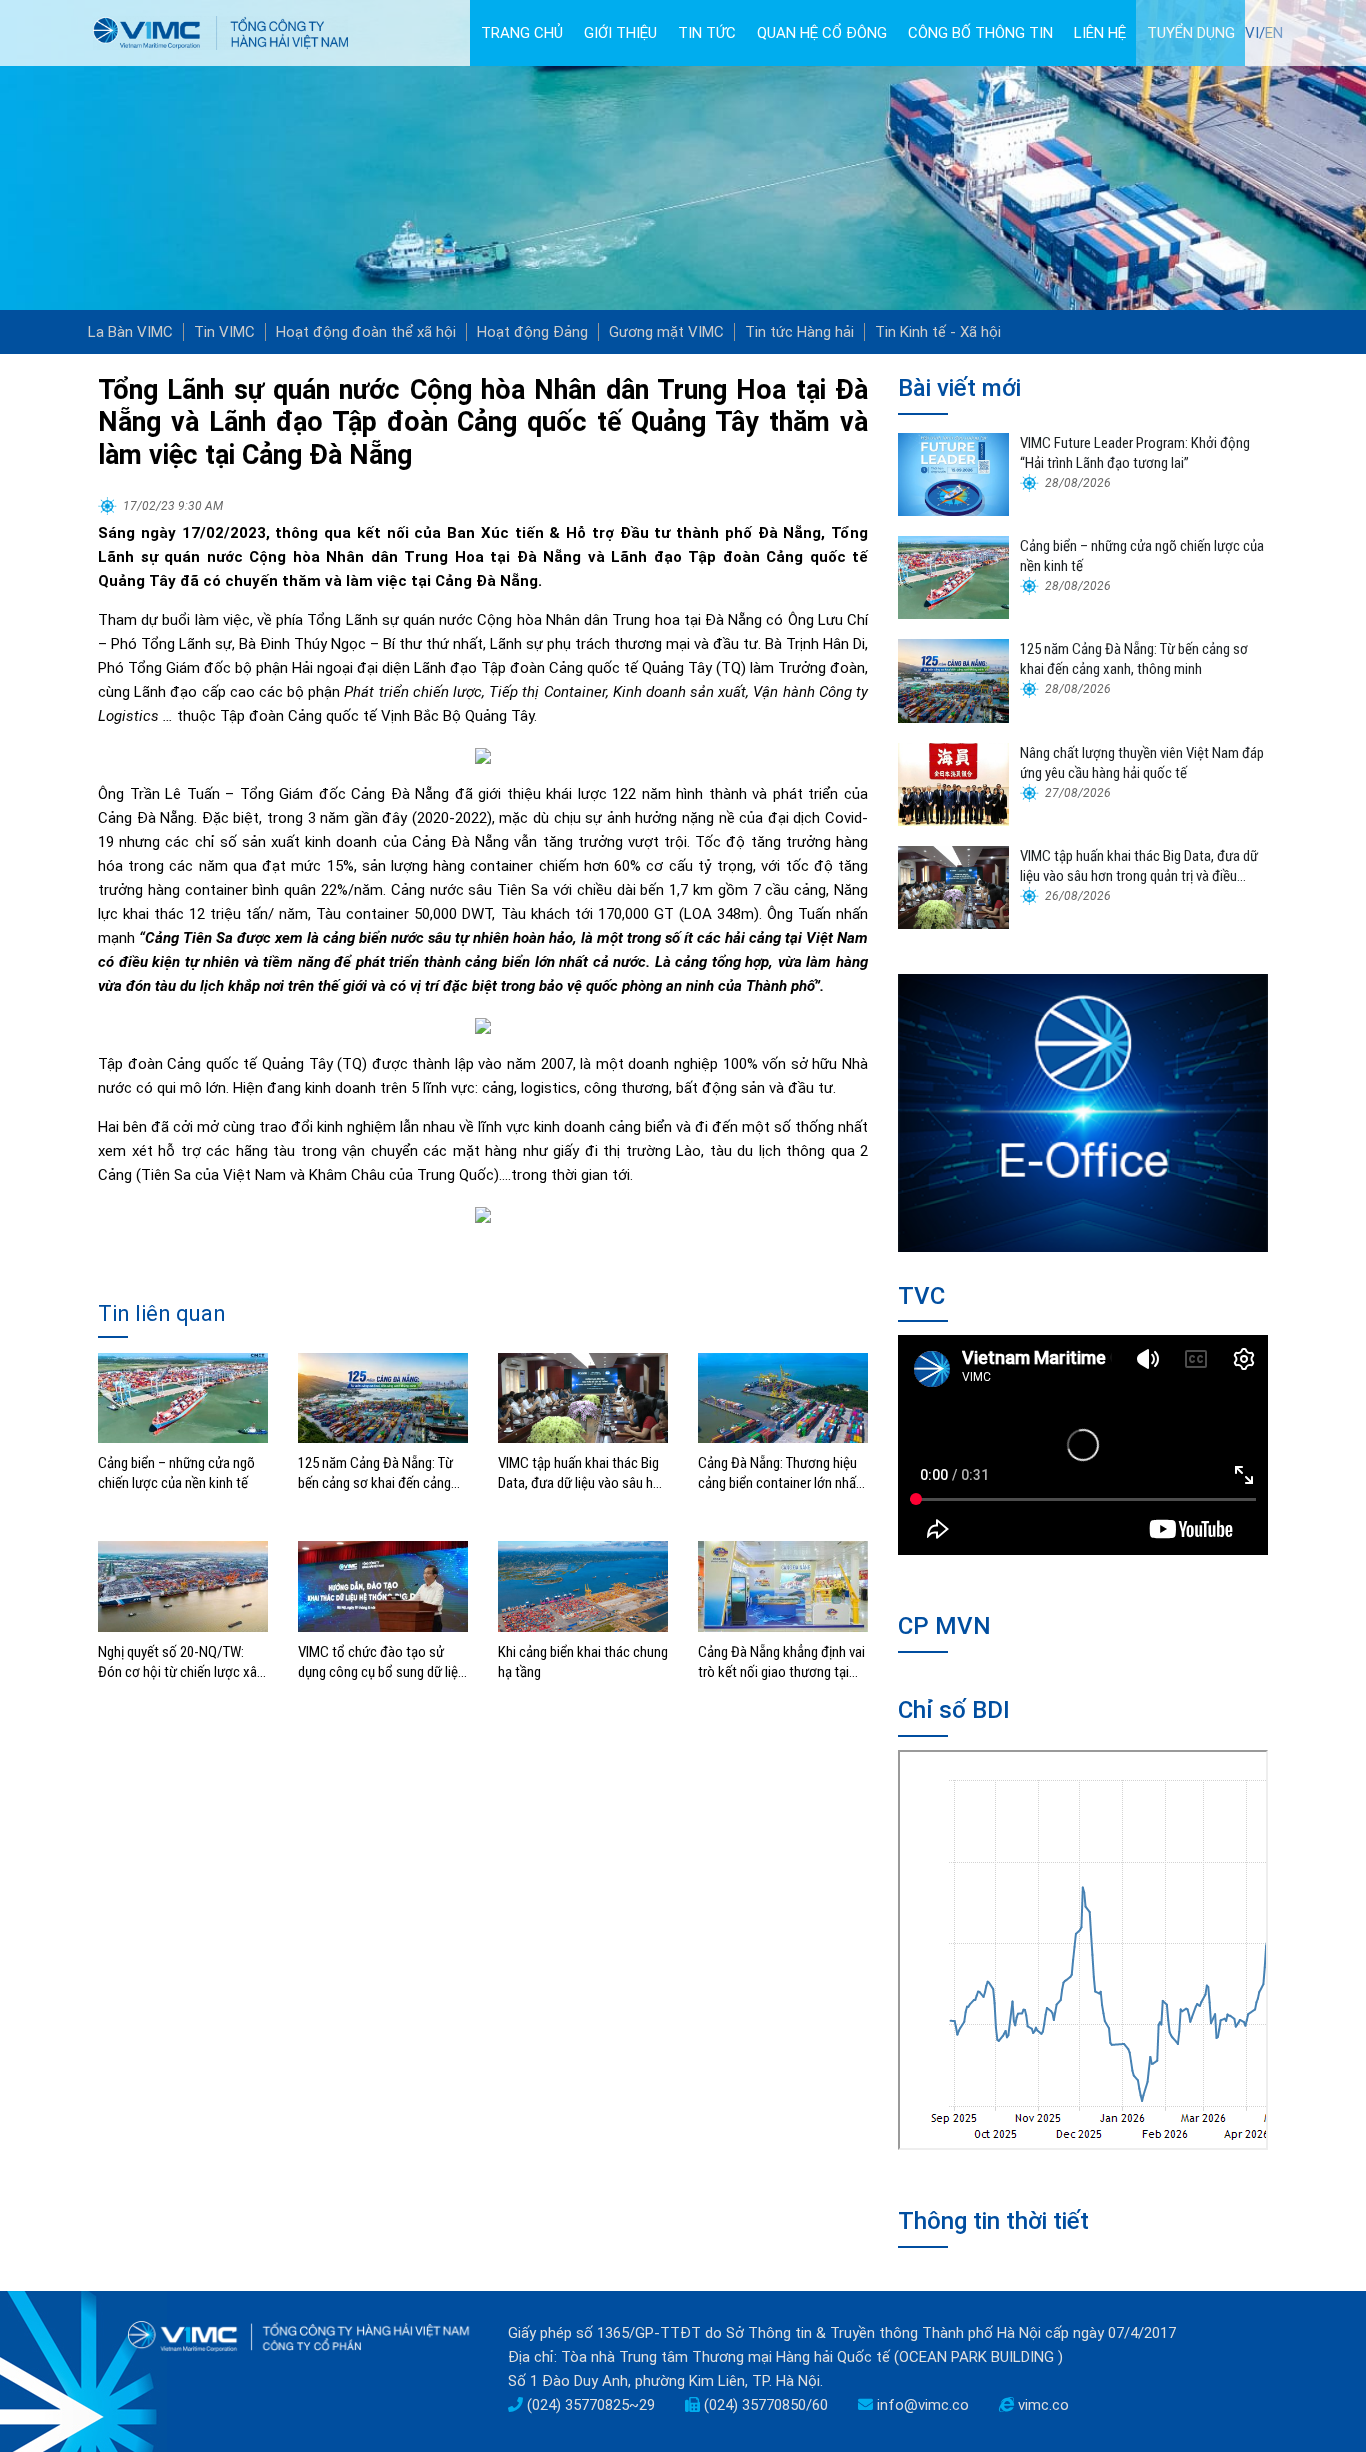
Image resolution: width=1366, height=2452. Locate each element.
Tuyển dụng (1191, 33)
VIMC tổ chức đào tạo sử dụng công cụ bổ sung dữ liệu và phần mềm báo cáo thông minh (381, 1662)
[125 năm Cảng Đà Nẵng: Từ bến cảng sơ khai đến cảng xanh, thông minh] (383, 1397)
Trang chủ (522, 33)
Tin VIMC (224, 332)
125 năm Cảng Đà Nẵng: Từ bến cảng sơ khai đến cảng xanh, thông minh (375, 1473)
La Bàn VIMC (130, 332)
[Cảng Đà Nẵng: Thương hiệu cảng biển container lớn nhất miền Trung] (783, 1397)
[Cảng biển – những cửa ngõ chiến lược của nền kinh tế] (183, 1397)
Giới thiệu (620, 33)
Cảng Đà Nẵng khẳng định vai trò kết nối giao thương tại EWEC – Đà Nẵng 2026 (781, 1662)
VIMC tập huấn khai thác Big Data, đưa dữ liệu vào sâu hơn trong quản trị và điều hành (583, 1473)
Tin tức (707, 33)
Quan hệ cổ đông (822, 33)
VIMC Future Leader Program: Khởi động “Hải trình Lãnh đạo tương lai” (1135, 453)
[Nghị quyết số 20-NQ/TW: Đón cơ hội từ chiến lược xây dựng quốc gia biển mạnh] (183, 1586)
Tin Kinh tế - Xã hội (938, 332)
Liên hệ (1100, 33)
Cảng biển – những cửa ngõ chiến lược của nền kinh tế (176, 1473)
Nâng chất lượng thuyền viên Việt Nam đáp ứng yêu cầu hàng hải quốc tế (1142, 763)
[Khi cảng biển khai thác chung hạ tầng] (583, 1586)
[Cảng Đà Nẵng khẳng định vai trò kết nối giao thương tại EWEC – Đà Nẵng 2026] (783, 1586)
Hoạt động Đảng (532, 332)
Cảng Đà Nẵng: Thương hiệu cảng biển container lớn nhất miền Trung (779, 1473)
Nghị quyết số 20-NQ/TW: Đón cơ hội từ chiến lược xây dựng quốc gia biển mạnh (180, 1662)
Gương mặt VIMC (666, 332)
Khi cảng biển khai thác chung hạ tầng (583, 1662)
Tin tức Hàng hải (799, 332)
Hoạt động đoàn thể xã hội (366, 332)
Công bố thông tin (980, 33)
